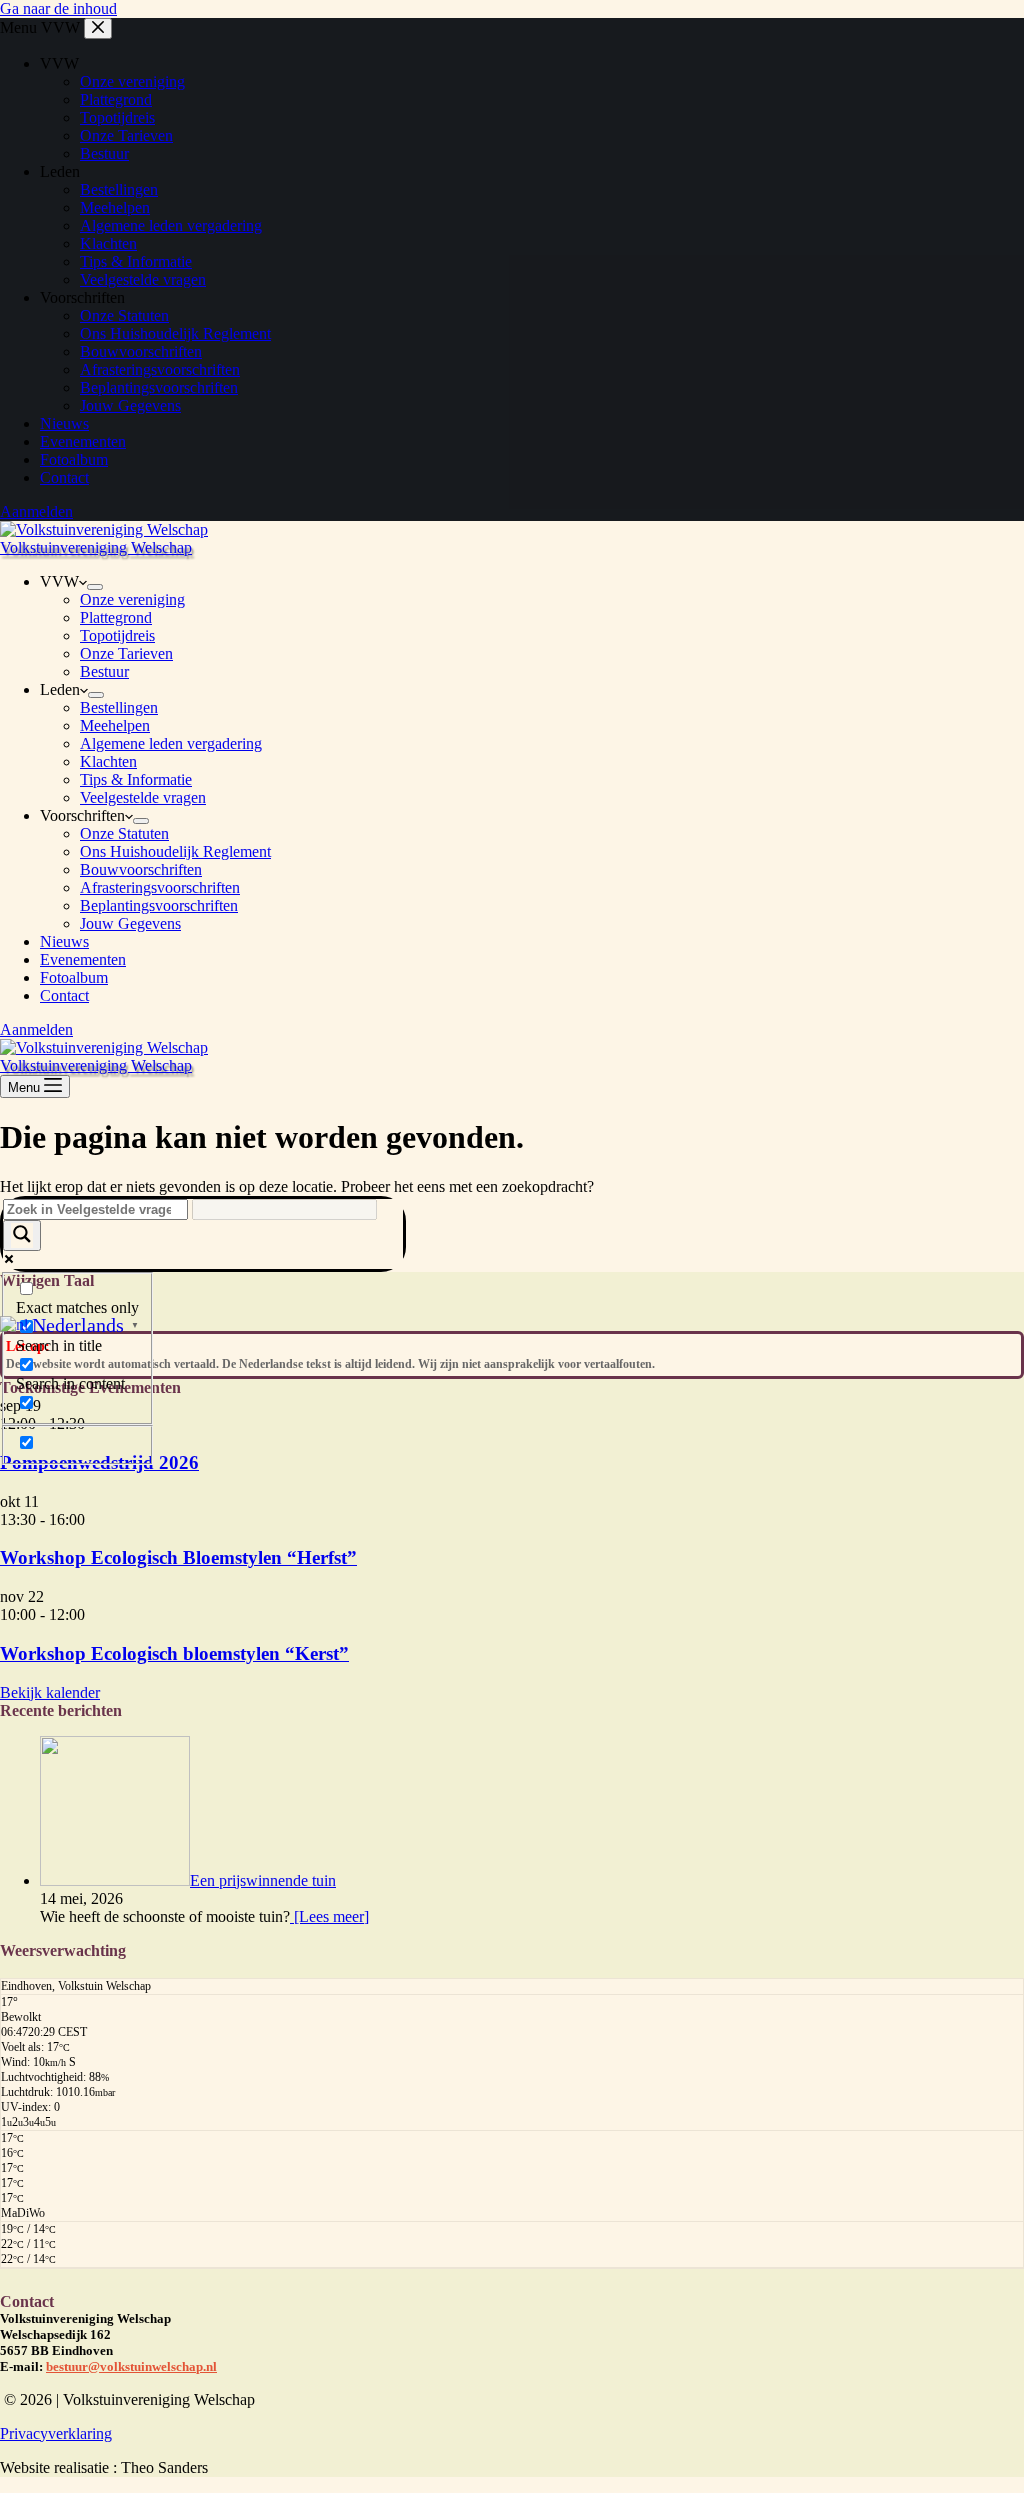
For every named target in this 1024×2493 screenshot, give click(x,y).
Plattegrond (116, 617)
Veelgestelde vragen (143, 797)
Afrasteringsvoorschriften (160, 887)
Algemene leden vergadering (171, 743)
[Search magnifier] (22, 1235)
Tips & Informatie (136, 779)
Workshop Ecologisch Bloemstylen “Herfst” (178, 1557)
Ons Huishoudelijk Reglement (175, 851)
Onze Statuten (124, 833)
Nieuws (64, 941)
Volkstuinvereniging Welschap (96, 547)
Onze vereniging (132, 599)
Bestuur (104, 671)
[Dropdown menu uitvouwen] (95, 587)
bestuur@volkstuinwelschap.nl (131, 2366)
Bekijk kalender (50, 1692)
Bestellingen (119, 707)
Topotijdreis (117, 635)
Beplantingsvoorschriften (159, 905)
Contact (64, 995)
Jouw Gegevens (130, 923)
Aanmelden (36, 1029)
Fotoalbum (74, 977)
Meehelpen (115, 725)
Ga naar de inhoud (58, 8)
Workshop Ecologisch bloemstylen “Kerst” (174, 1653)
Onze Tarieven (126, 653)
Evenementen (83, 959)
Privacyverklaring (56, 2433)
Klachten (108, 761)
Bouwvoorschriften (141, 869)
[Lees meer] (329, 1916)
